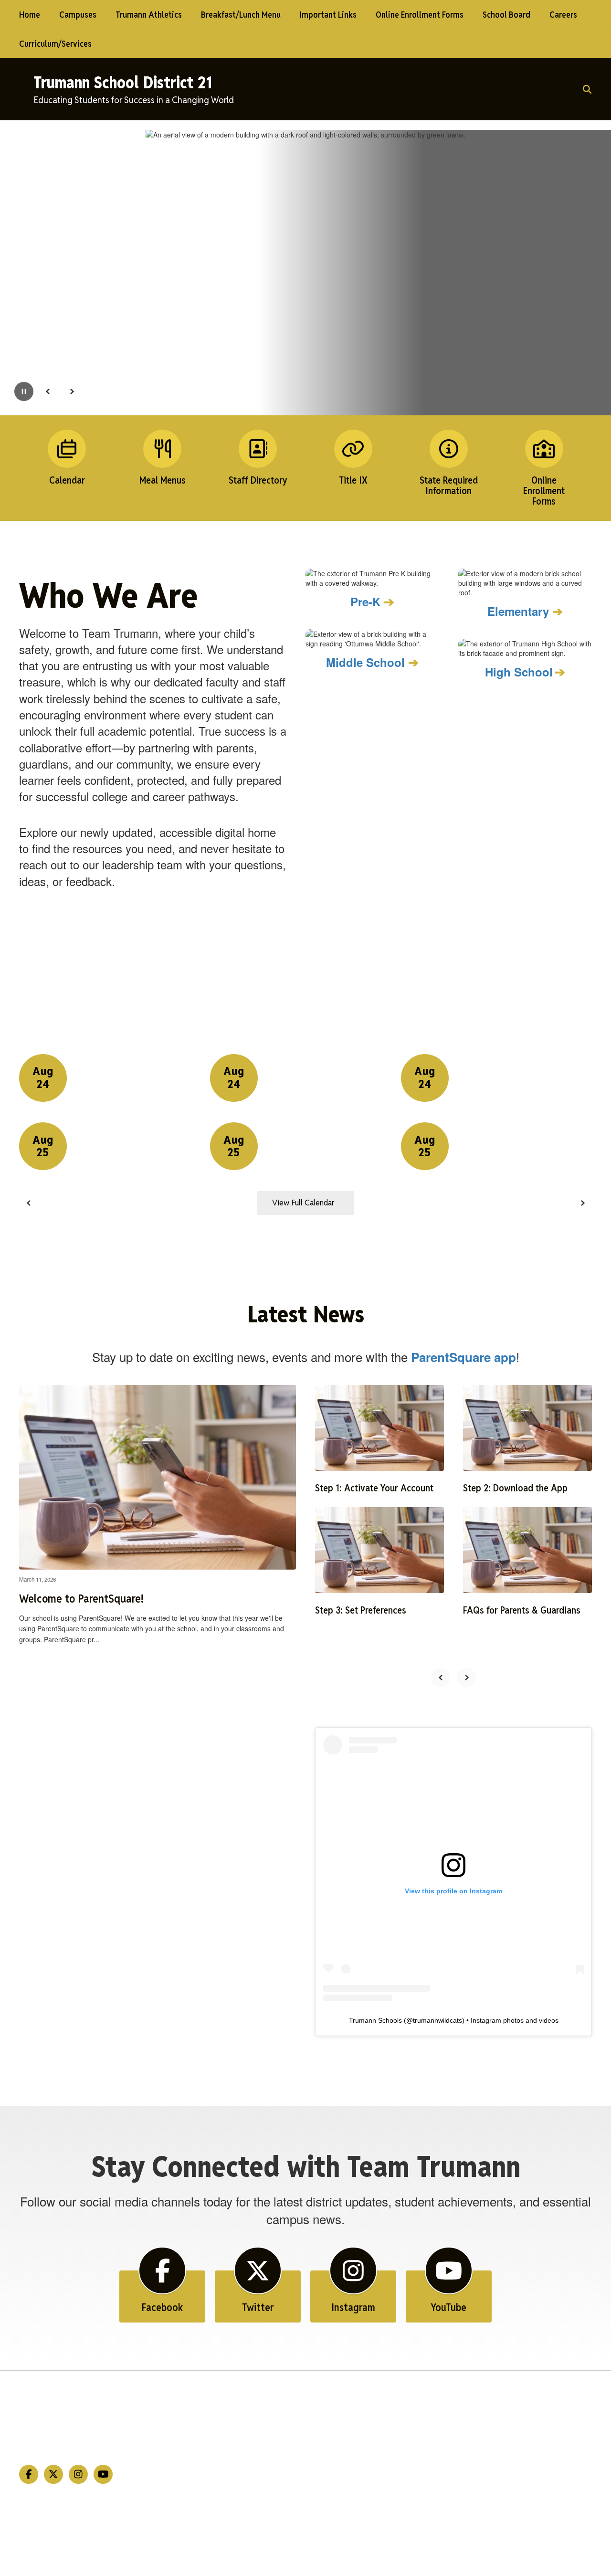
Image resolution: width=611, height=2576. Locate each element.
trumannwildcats (437, 2020)
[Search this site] (587, 89)
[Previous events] (29, 1203)
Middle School (365, 662)
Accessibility (568, 2412)
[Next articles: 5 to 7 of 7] (466, 1678)
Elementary (518, 611)
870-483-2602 (65, 2442)
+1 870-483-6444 (83, 2427)
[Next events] (582, 1203)
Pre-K (365, 602)
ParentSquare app (464, 1357)
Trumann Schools (375, 2020)
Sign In (556, 2429)
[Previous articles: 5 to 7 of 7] (441, 1678)
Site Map (561, 2395)
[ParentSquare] (306, 2550)
